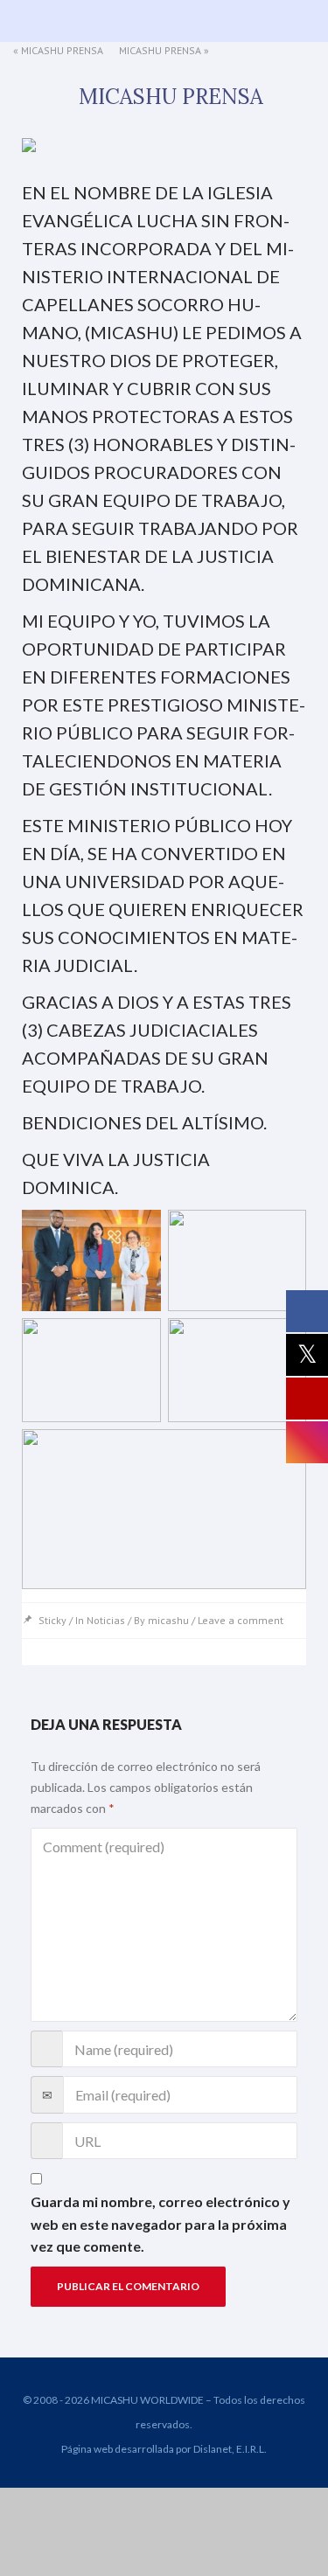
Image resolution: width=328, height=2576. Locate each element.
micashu (168, 1620)
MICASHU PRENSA (62, 50)
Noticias (106, 1620)
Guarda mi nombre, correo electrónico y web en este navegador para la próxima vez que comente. (161, 2224)
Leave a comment (241, 1620)
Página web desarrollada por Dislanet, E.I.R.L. (164, 2449)
